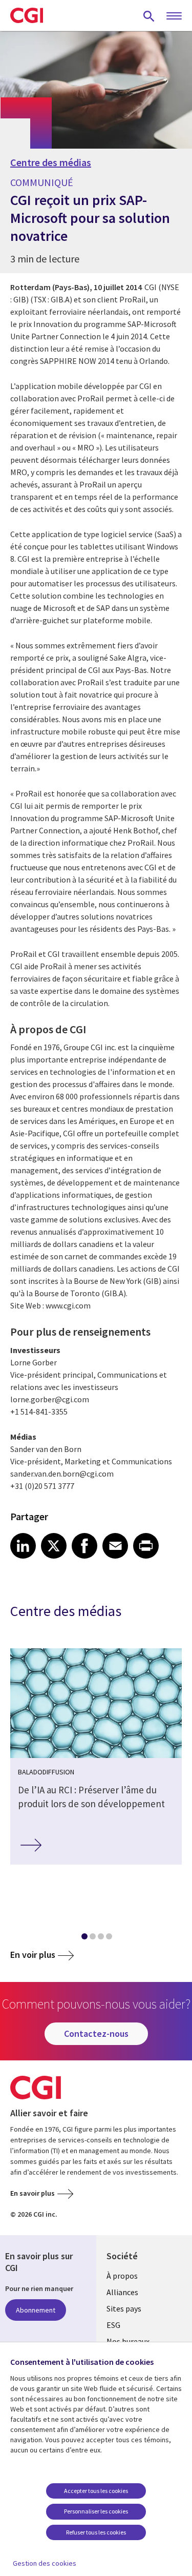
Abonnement (36, 2310)
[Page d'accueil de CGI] (27, 15)
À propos (122, 2276)
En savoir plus (33, 2193)
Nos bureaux (128, 2341)
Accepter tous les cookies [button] (96, 2491)
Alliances (122, 2292)
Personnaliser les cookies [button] (96, 2511)
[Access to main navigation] (174, 16)
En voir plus (33, 1955)
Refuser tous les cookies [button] (96, 2532)
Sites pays (124, 2308)
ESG (113, 2325)
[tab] (84, 1938)
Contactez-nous (96, 2033)
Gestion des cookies (45, 2563)
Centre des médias (51, 162)
